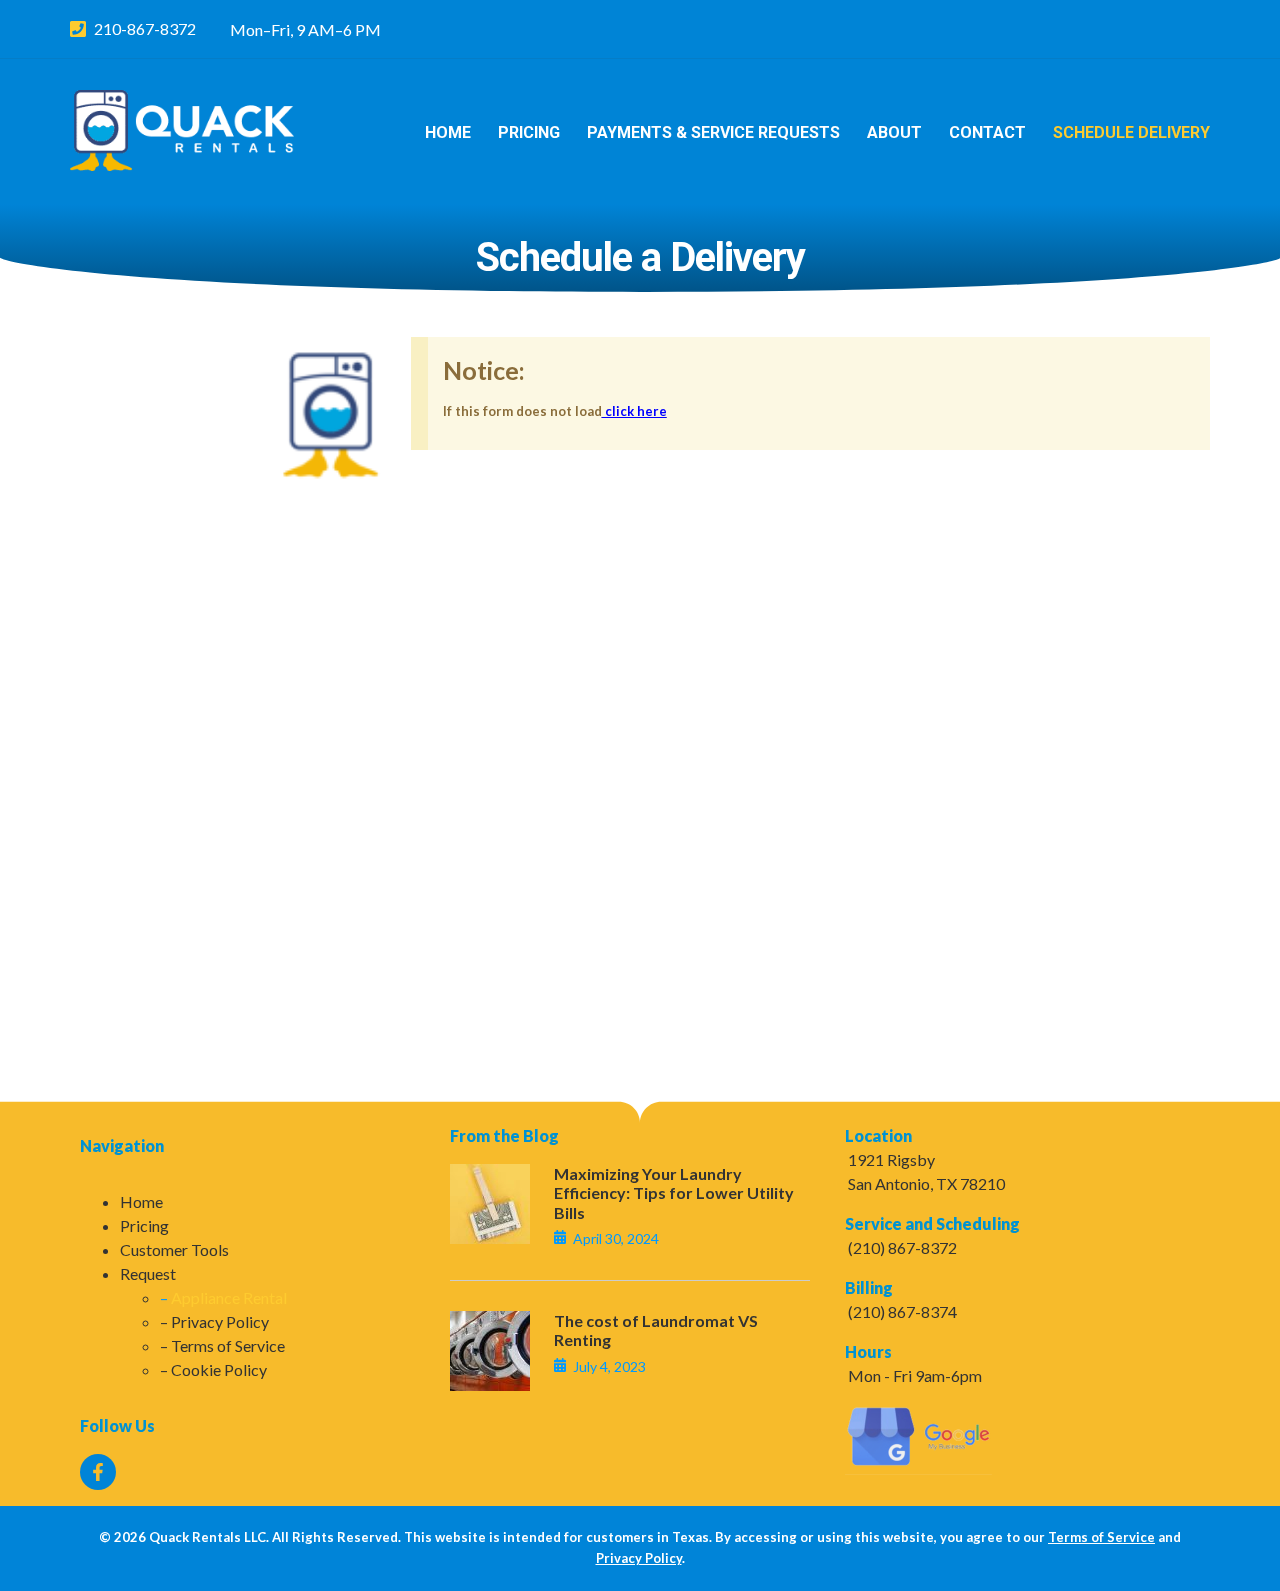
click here (634, 411)
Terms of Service (228, 1345)
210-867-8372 (145, 28)
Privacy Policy (220, 1321)
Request (148, 1273)
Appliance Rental (229, 1297)
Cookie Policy (219, 1369)
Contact (987, 132)
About (894, 132)
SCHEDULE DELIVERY (1131, 132)
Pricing (529, 132)
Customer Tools (174, 1249)
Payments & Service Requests (713, 132)
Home (448, 132)
